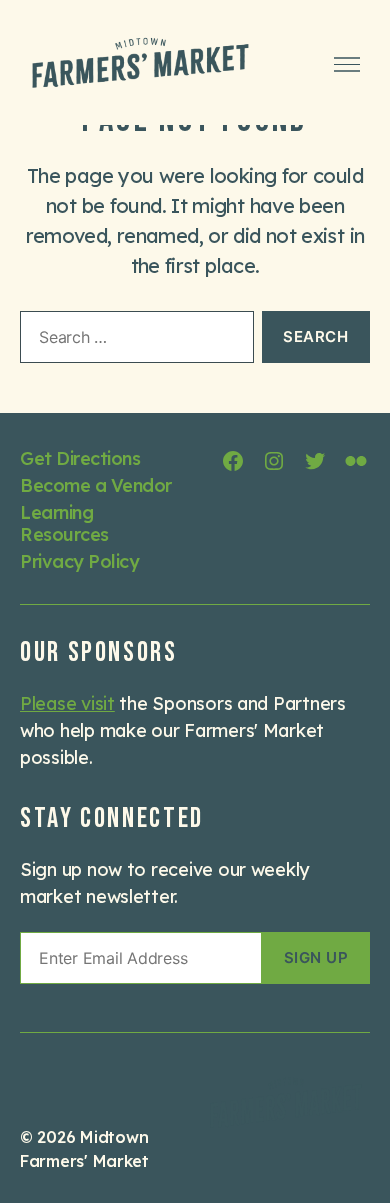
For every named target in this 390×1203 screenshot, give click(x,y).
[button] (316, 958)
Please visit (67, 703)
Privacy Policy (79, 561)
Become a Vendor (96, 485)
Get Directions (80, 458)
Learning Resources (64, 524)
